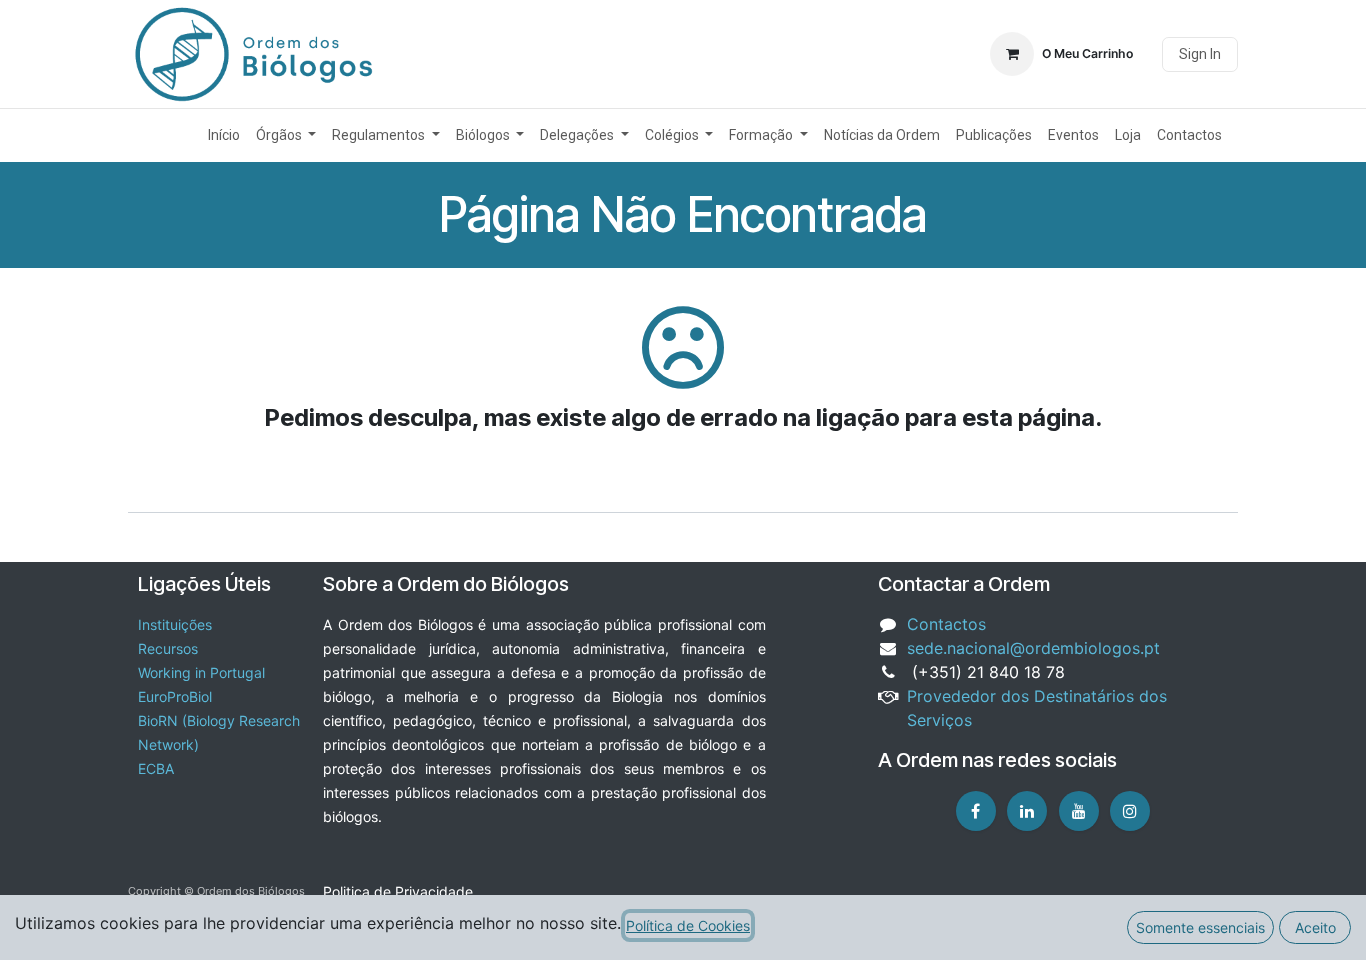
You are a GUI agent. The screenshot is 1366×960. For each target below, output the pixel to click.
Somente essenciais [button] (1200, 927)
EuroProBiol (175, 696)
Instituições (175, 624)
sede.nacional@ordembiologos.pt (1033, 648)
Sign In (1200, 54)
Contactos (946, 624)
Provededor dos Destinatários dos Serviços (1037, 708)
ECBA (156, 768)
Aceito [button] (1315, 927)
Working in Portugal (201, 672)
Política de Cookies (688, 925)
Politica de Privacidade (398, 891)
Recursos (168, 648)
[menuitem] (224, 135)
